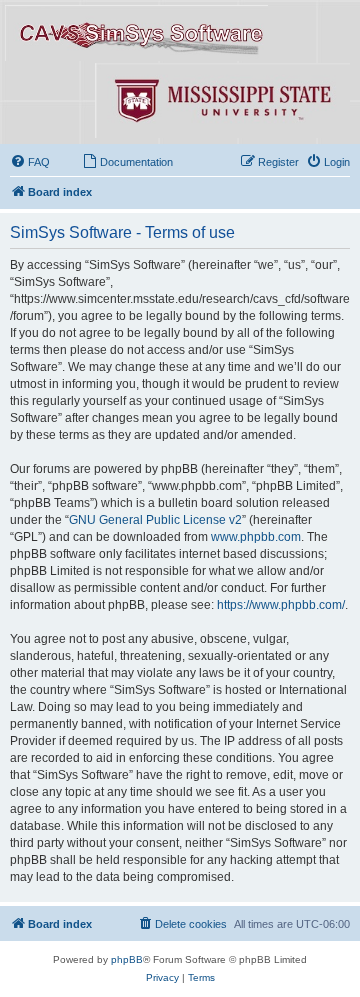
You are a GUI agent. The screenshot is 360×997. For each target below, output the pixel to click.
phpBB (127, 959)
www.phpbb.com (256, 537)
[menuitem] (30, 162)
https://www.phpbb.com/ (281, 605)
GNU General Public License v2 (155, 520)
